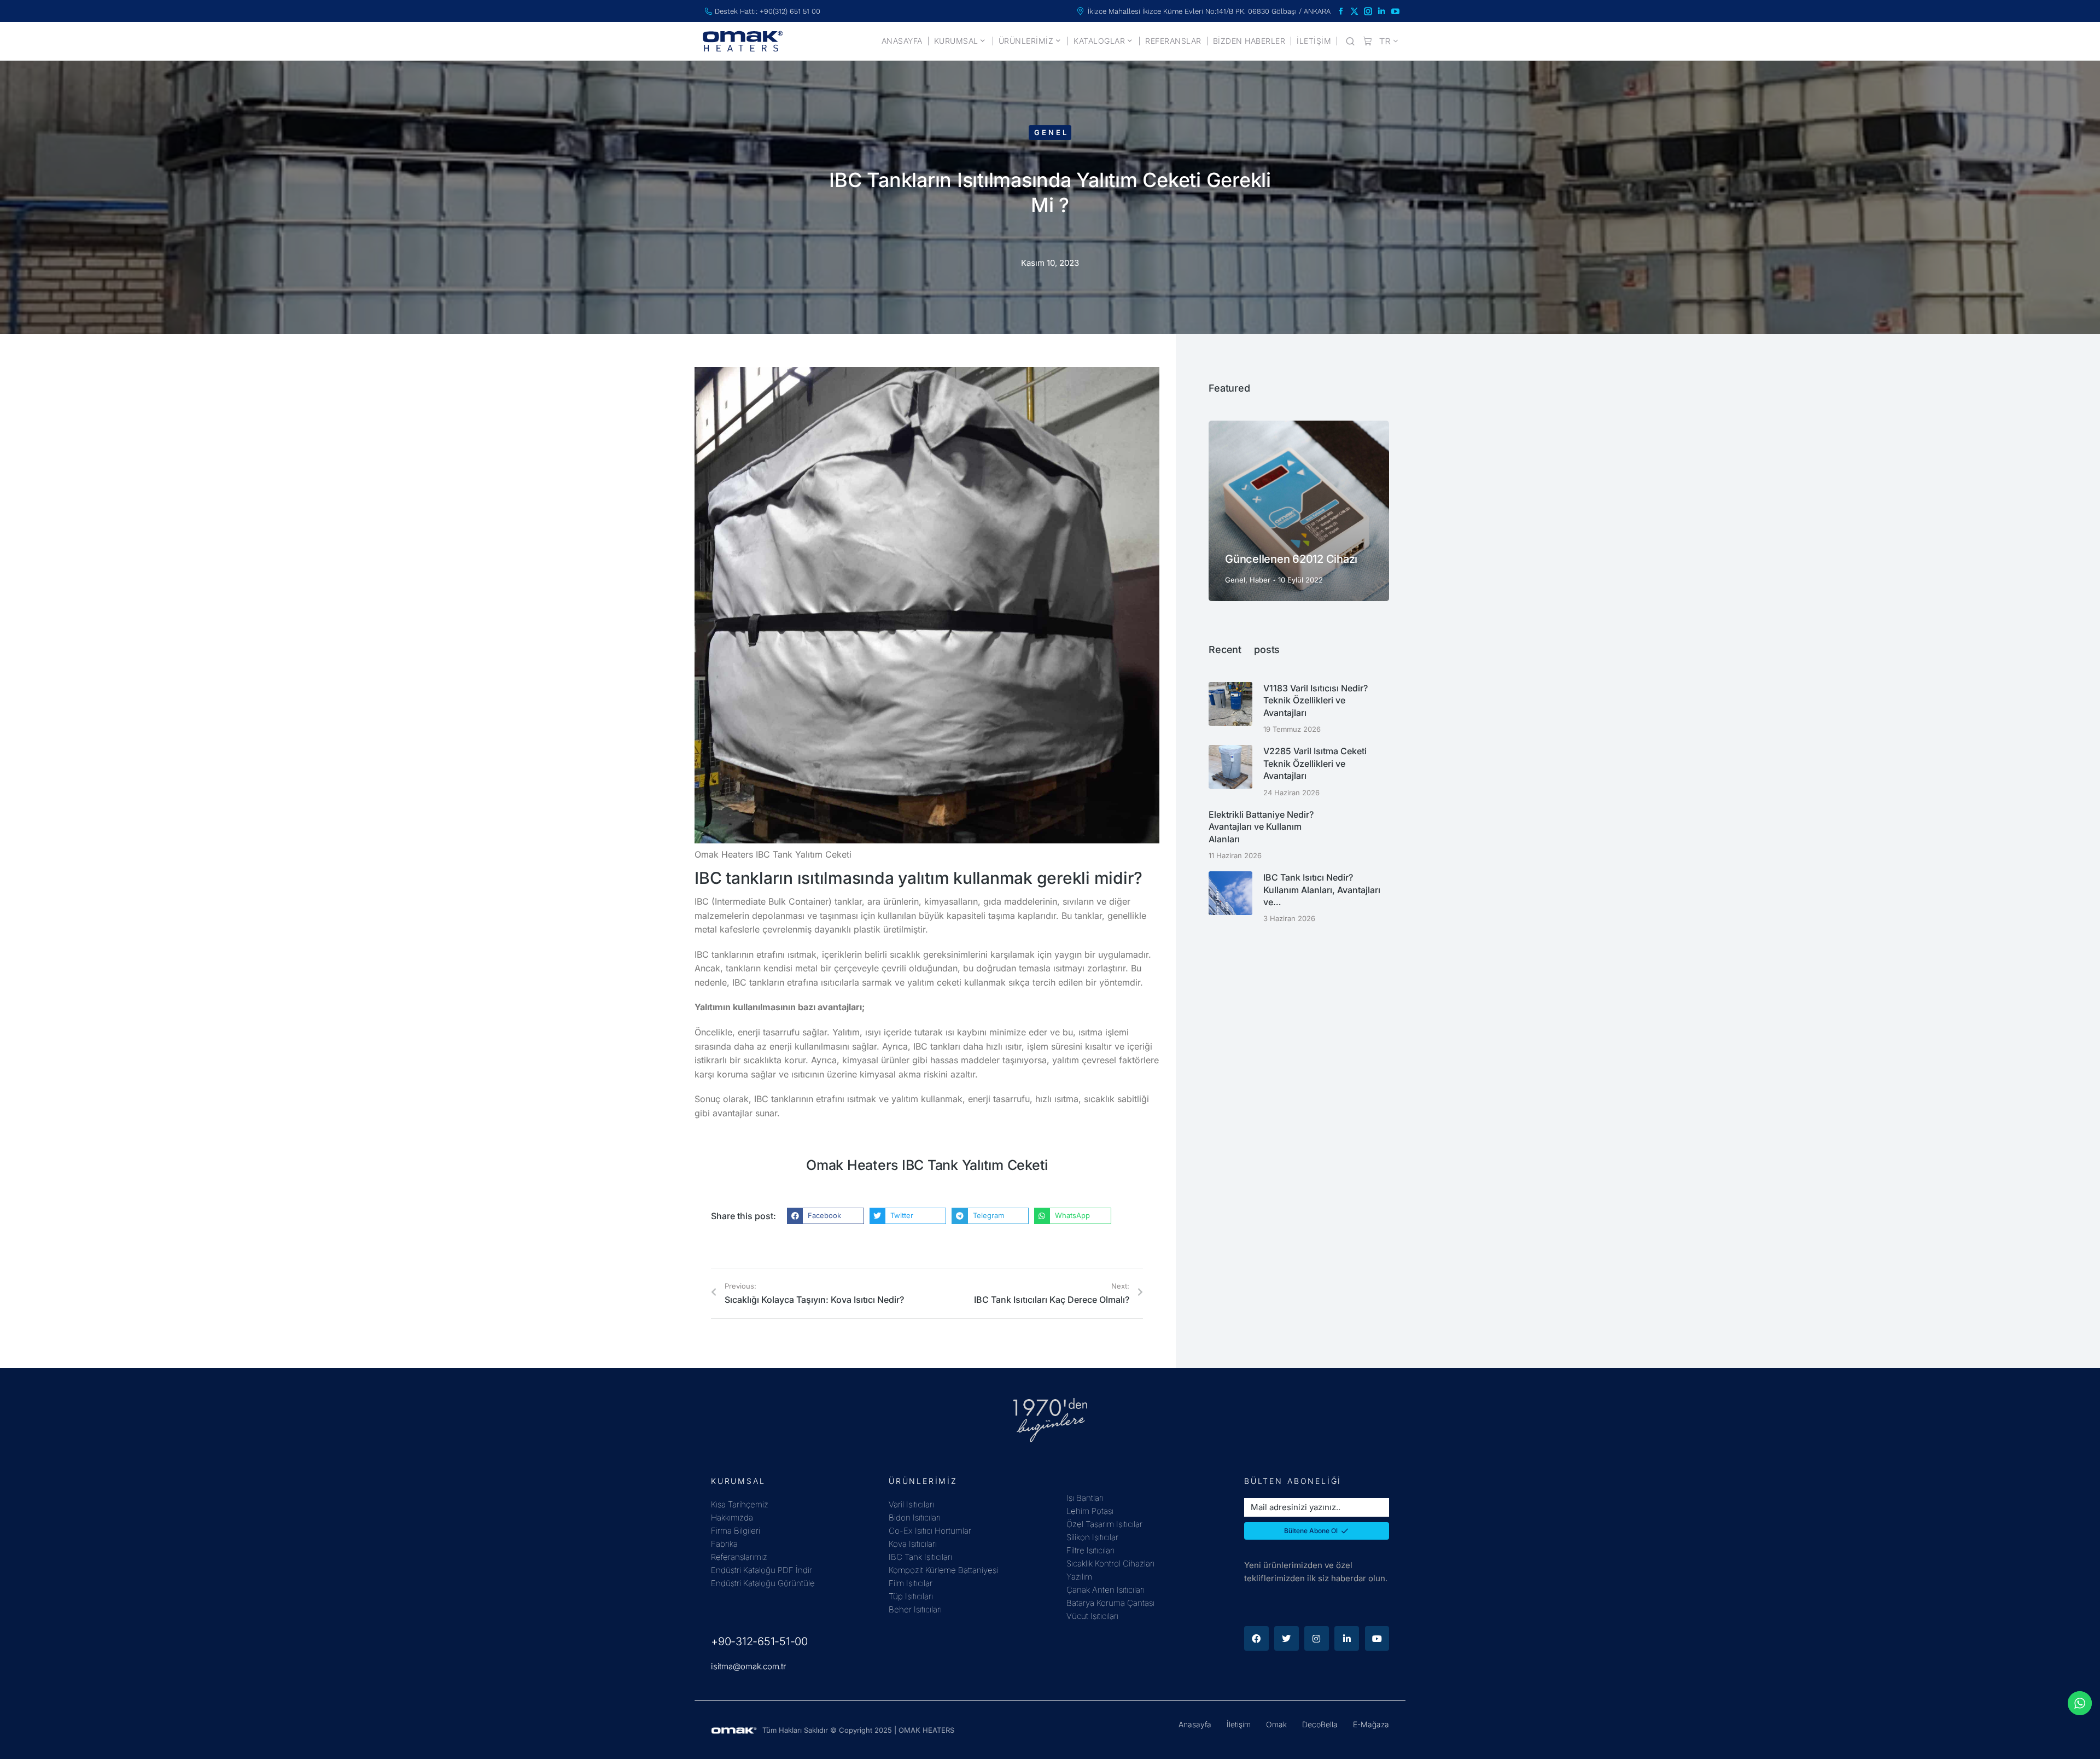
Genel (1051, 132)
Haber (1260, 580)
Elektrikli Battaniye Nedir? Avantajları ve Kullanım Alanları (1261, 827)
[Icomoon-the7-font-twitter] (1354, 11)
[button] (826, 1216)
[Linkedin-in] (1347, 1638)
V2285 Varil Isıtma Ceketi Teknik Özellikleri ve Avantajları (1315, 763)
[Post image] (1299, 511)
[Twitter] (1287, 1638)
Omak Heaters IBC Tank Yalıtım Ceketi (927, 1165)
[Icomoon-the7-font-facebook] (1341, 11)
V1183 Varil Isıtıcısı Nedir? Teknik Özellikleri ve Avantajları (1316, 700)
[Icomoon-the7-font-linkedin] (1382, 11)
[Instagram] (1317, 1638)
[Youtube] (1377, 1638)
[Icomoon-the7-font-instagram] (1368, 11)
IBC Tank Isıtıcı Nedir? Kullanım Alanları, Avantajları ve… (1322, 890)
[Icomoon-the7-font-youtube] (1395, 11)
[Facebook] (1256, 1638)
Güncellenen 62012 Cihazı (1291, 559)
